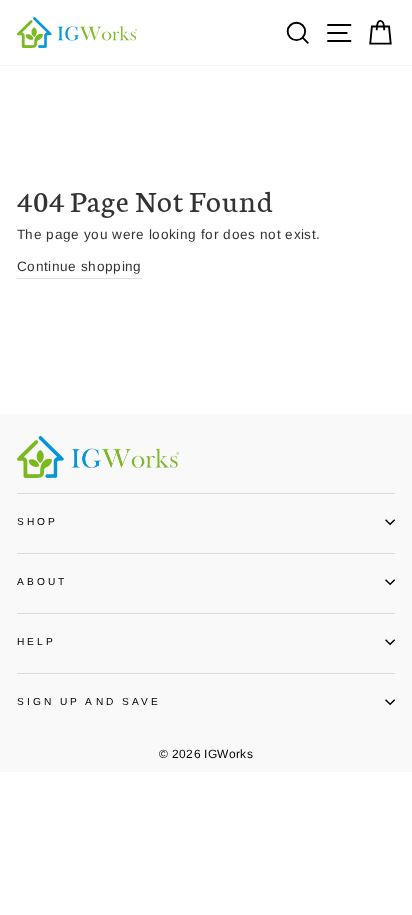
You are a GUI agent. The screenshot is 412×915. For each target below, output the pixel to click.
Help (36, 641)
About (42, 581)
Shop (37, 521)
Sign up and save (89, 701)
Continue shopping (79, 266)
